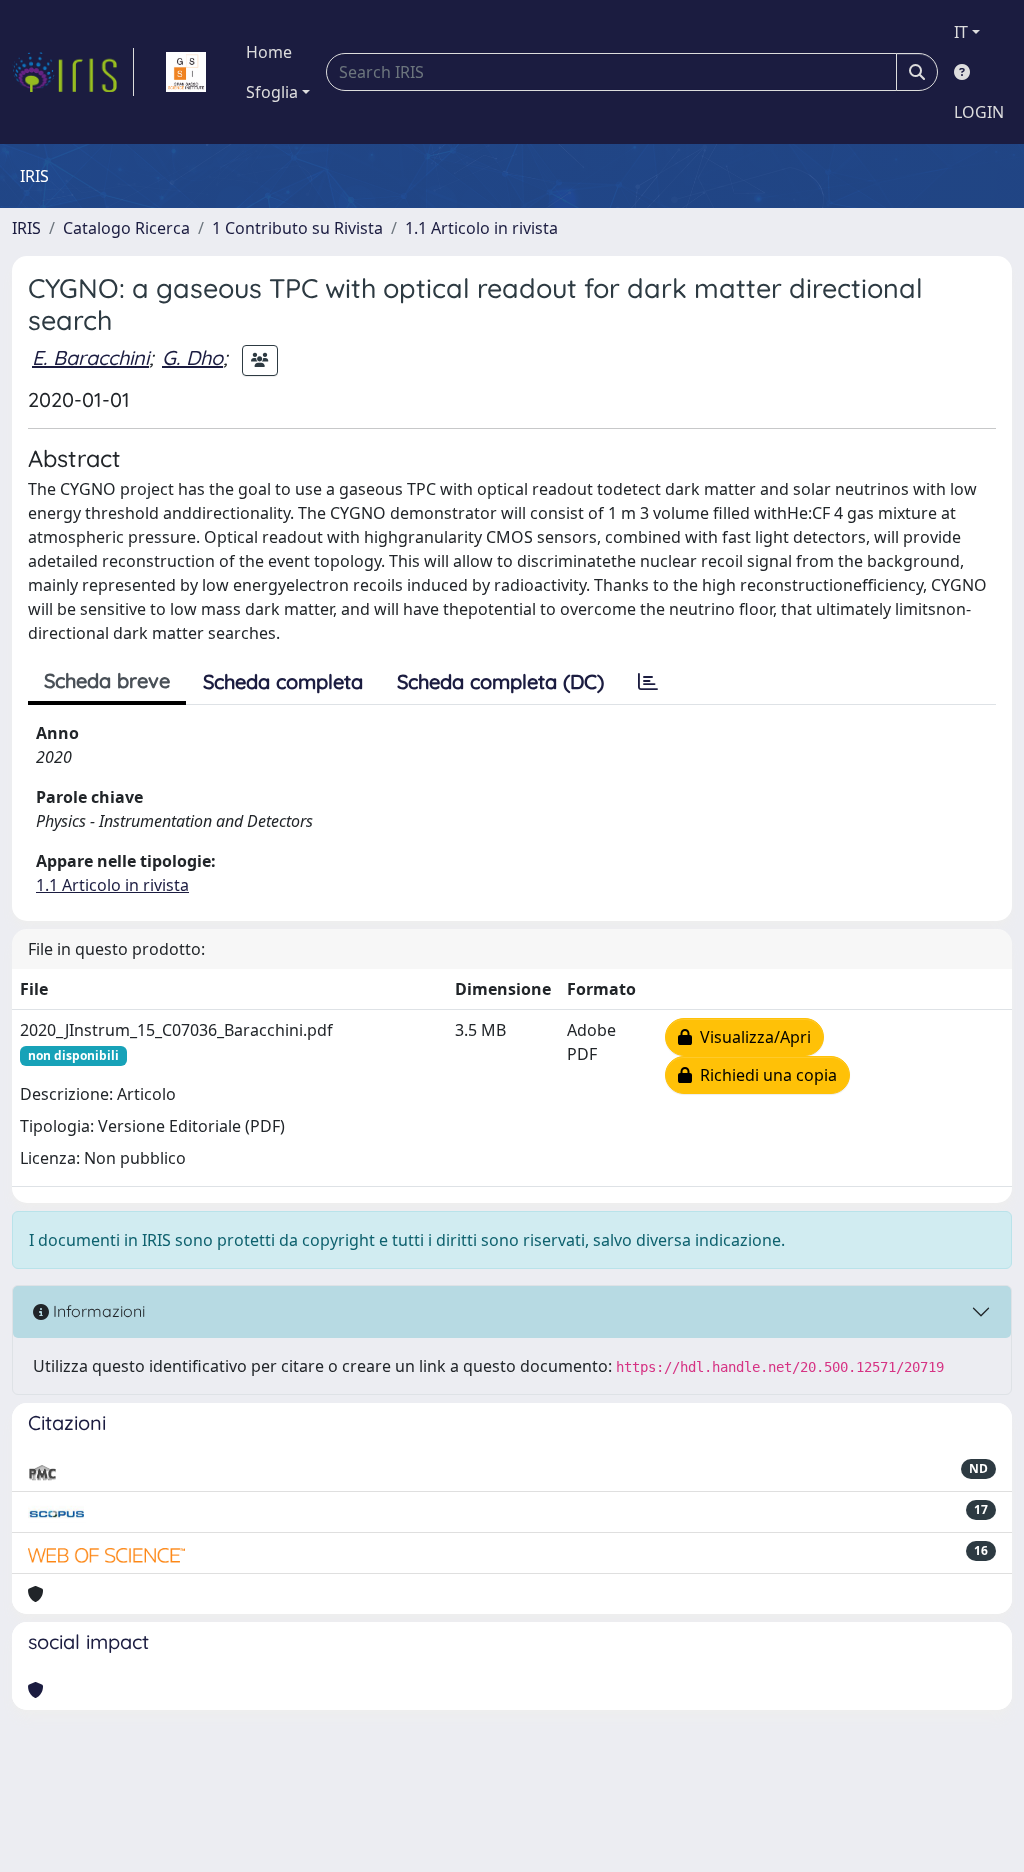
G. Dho (192, 357)
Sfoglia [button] (272, 92)
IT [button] (961, 32)
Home (269, 52)
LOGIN (979, 112)
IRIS (26, 228)
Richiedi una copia (764, 1075)
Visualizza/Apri (751, 1037)
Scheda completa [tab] (283, 681)
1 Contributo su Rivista (297, 228)
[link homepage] (73, 72)
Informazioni (97, 1311)
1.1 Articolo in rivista (481, 228)
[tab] (648, 682)
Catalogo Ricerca (126, 228)
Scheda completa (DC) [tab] (500, 681)
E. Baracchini (90, 357)
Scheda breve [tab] (107, 680)
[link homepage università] (186, 72)
